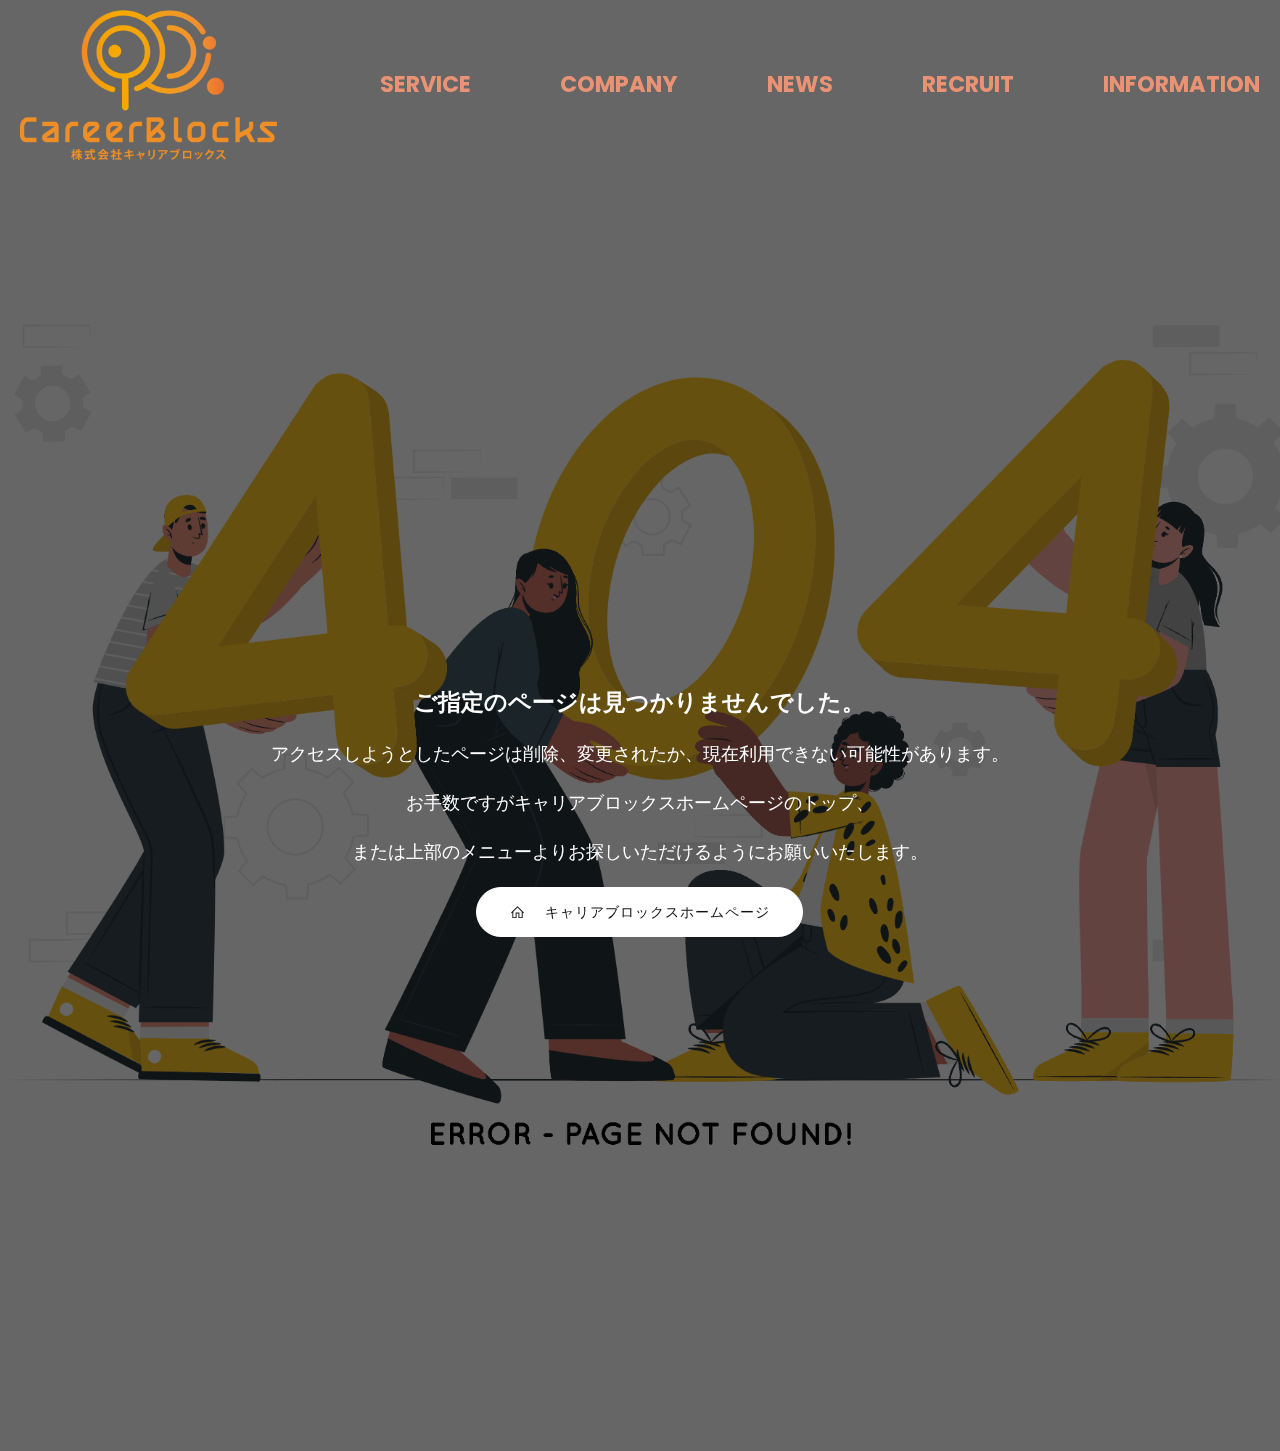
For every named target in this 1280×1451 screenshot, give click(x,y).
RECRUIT (968, 84)
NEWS (800, 84)
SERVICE (425, 84)
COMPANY (619, 84)
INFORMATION (1181, 84)
